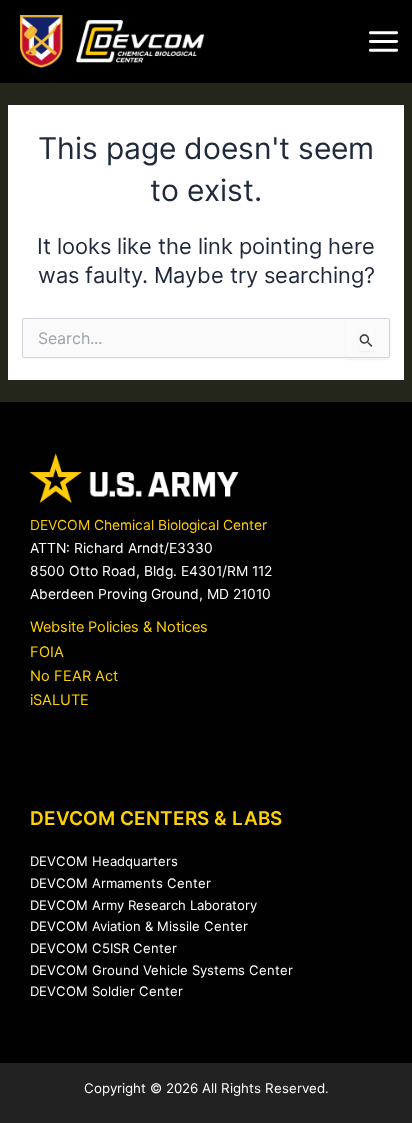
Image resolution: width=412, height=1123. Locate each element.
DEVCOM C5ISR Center (103, 948)
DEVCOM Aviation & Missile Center (139, 926)
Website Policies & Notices (119, 627)
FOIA (47, 652)
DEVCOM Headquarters (104, 861)
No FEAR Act (74, 676)
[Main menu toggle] (383, 41)
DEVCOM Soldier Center (106, 991)
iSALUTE (59, 700)
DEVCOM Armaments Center (120, 883)
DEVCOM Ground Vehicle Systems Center (161, 970)
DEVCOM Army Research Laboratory (143, 905)
